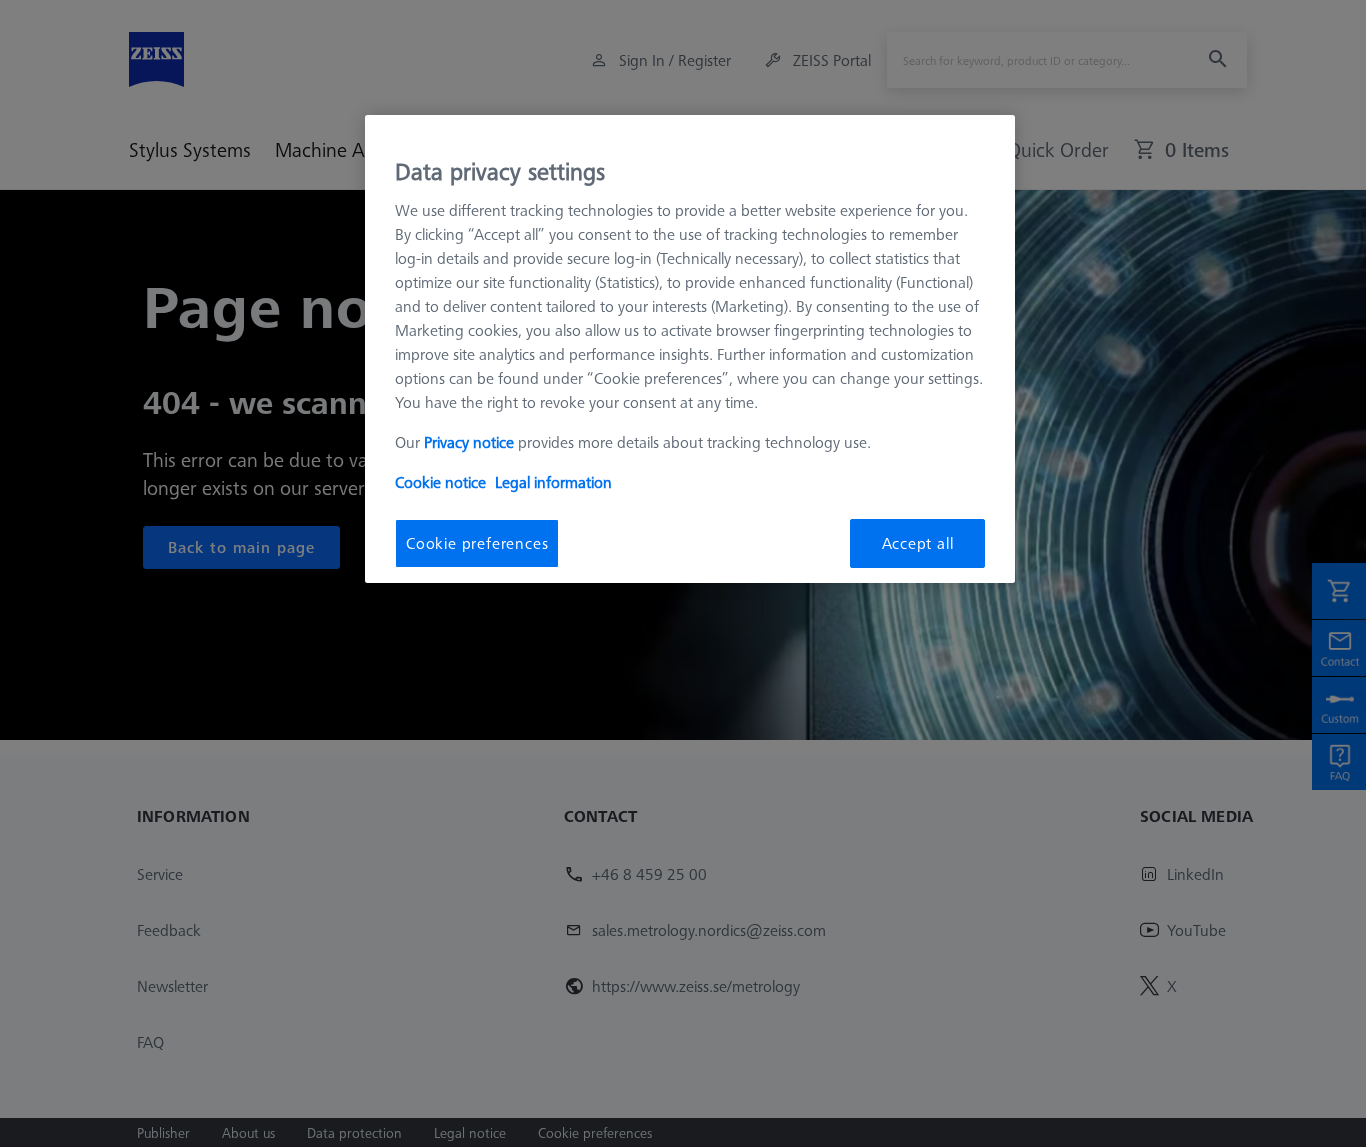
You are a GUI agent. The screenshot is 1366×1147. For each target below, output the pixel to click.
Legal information (553, 482)
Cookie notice (440, 482)
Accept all (918, 543)
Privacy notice (469, 442)
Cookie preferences (477, 543)
